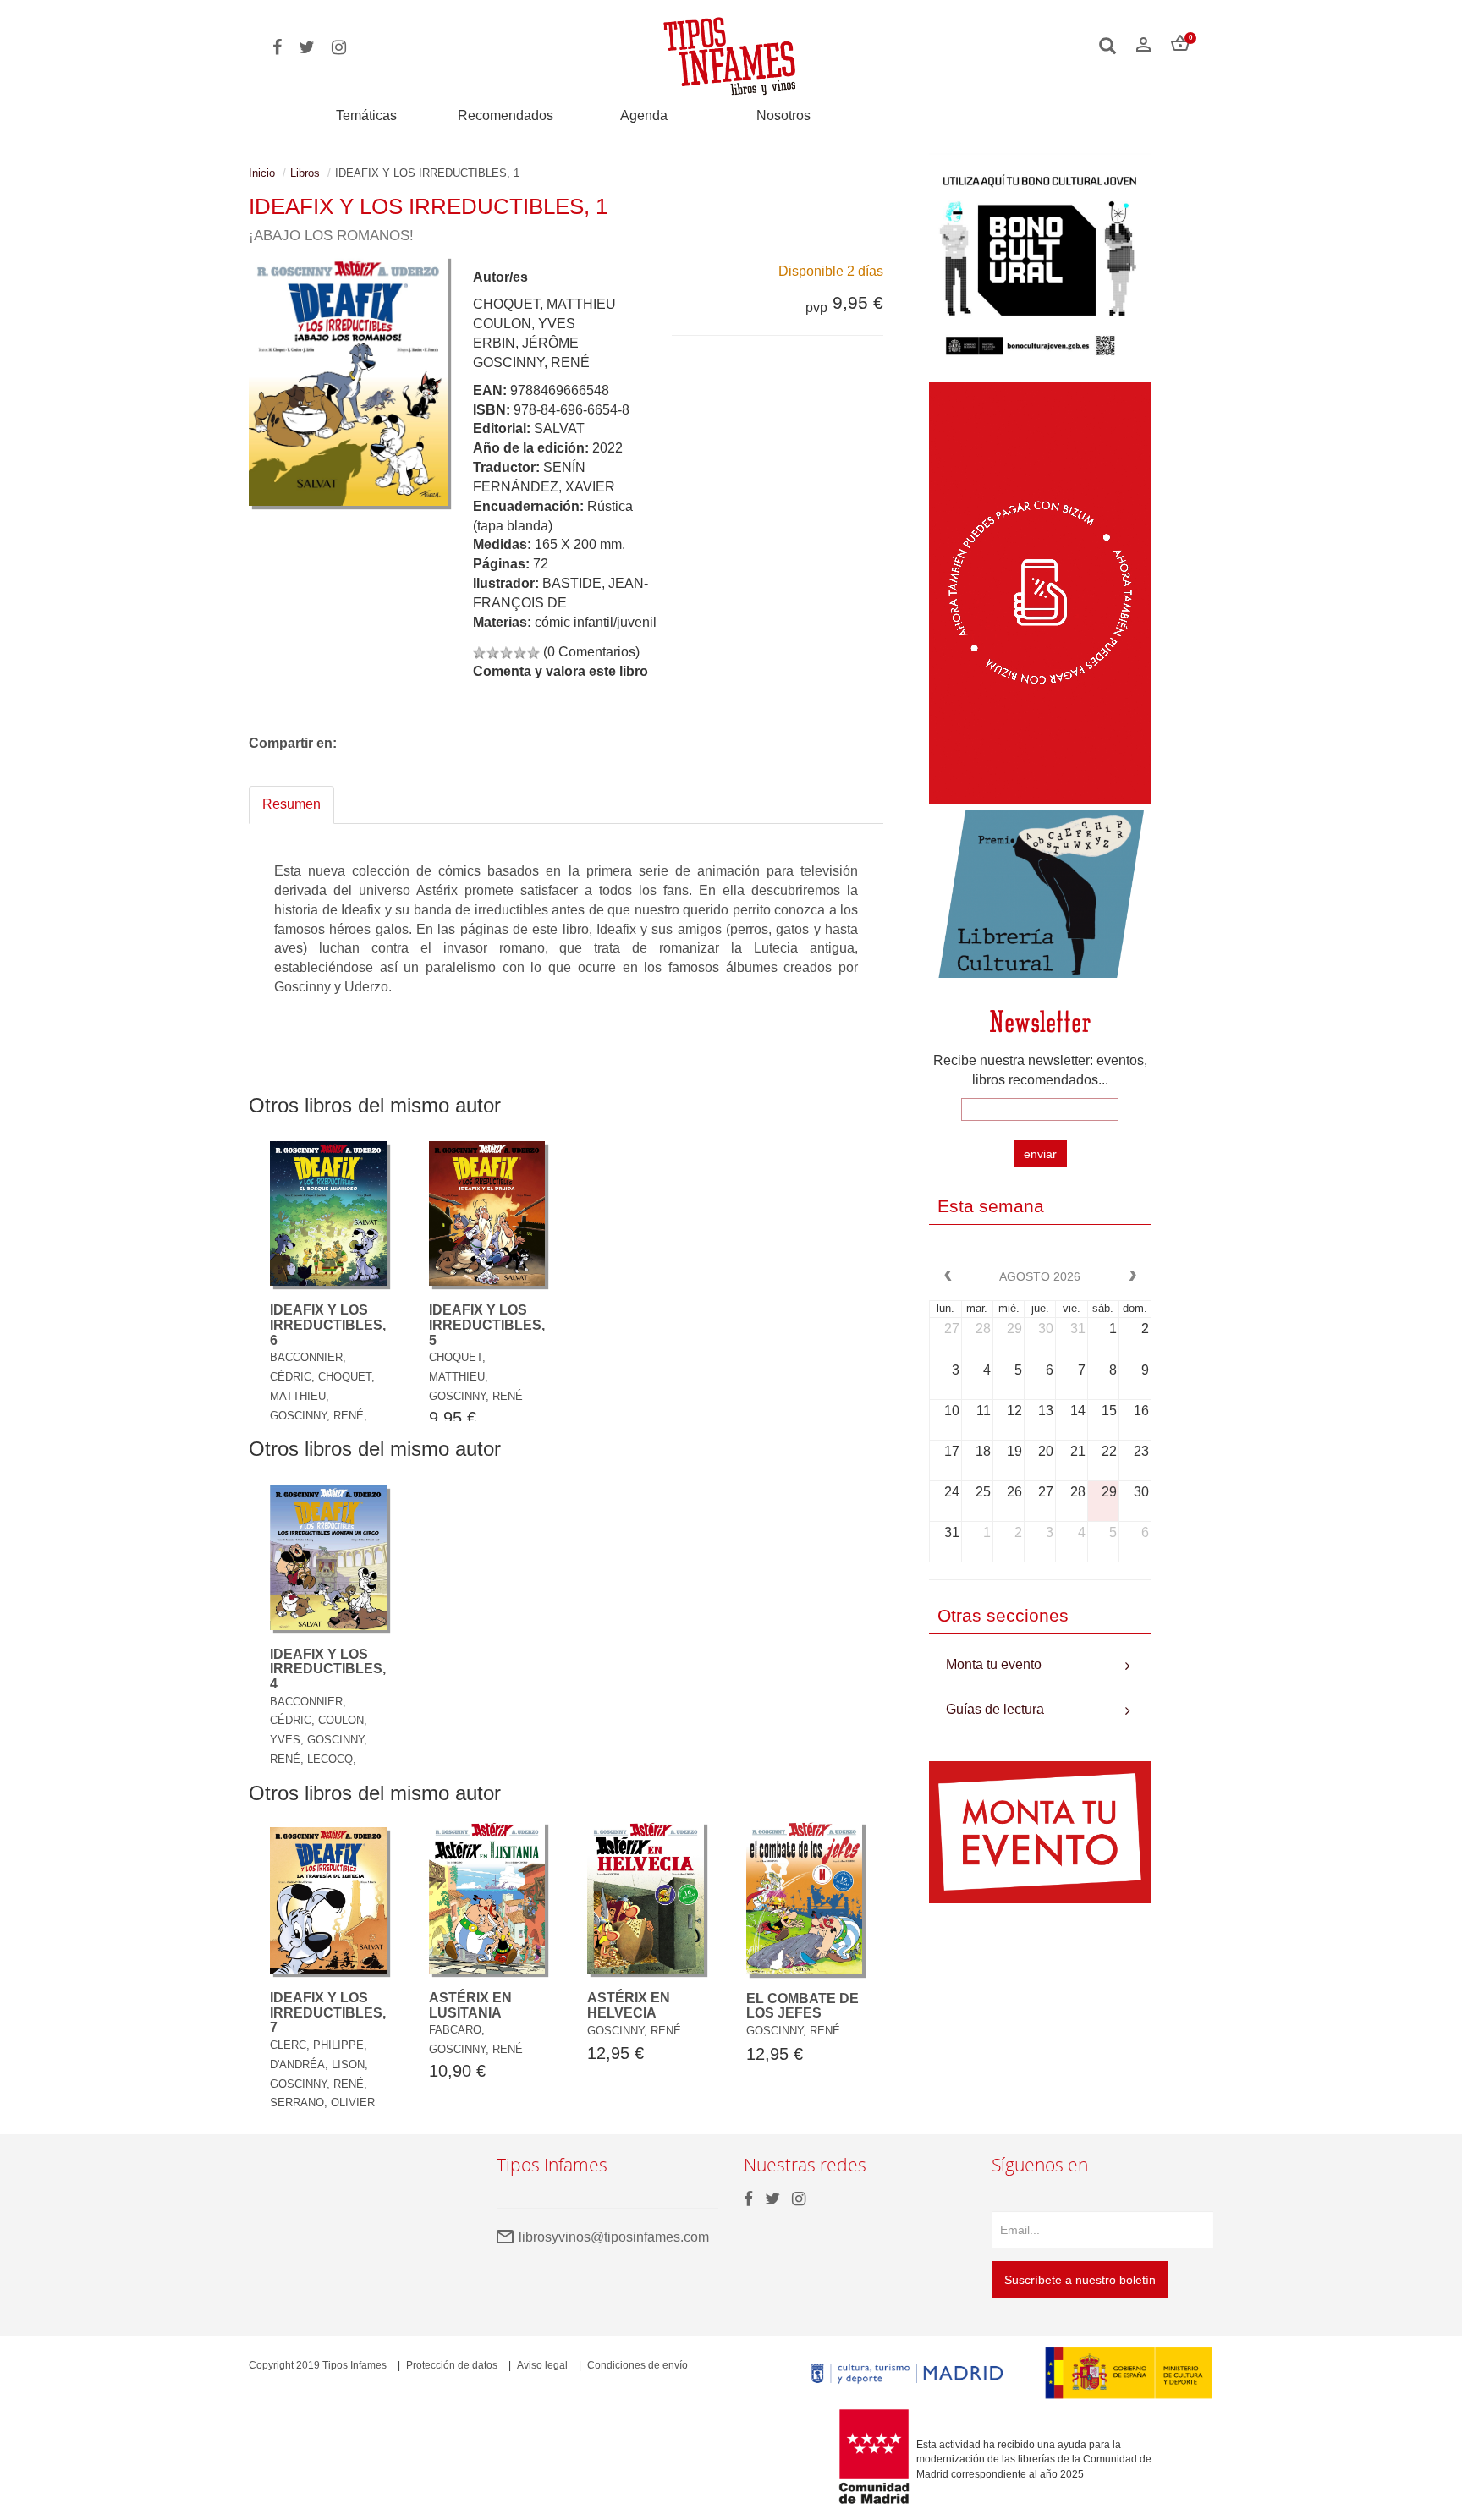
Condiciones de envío (638, 2365)
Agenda (644, 115)
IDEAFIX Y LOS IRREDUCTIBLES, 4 (328, 1669)
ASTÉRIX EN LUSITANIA (470, 2005)
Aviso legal (542, 2365)
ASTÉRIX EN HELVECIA (629, 2005)
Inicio (262, 173)
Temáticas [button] (366, 115)
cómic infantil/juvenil (596, 622)
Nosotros (783, 115)
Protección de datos (452, 2365)
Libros (305, 173)
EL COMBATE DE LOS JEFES (802, 2006)
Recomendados (506, 115)
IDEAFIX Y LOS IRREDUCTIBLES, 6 (328, 1325)
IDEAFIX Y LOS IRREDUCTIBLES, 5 (487, 1325)
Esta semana (991, 1206)
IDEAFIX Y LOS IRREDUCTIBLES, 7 (328, 2012)
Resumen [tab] (291, 804)
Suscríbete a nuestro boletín (1080, 2280)
